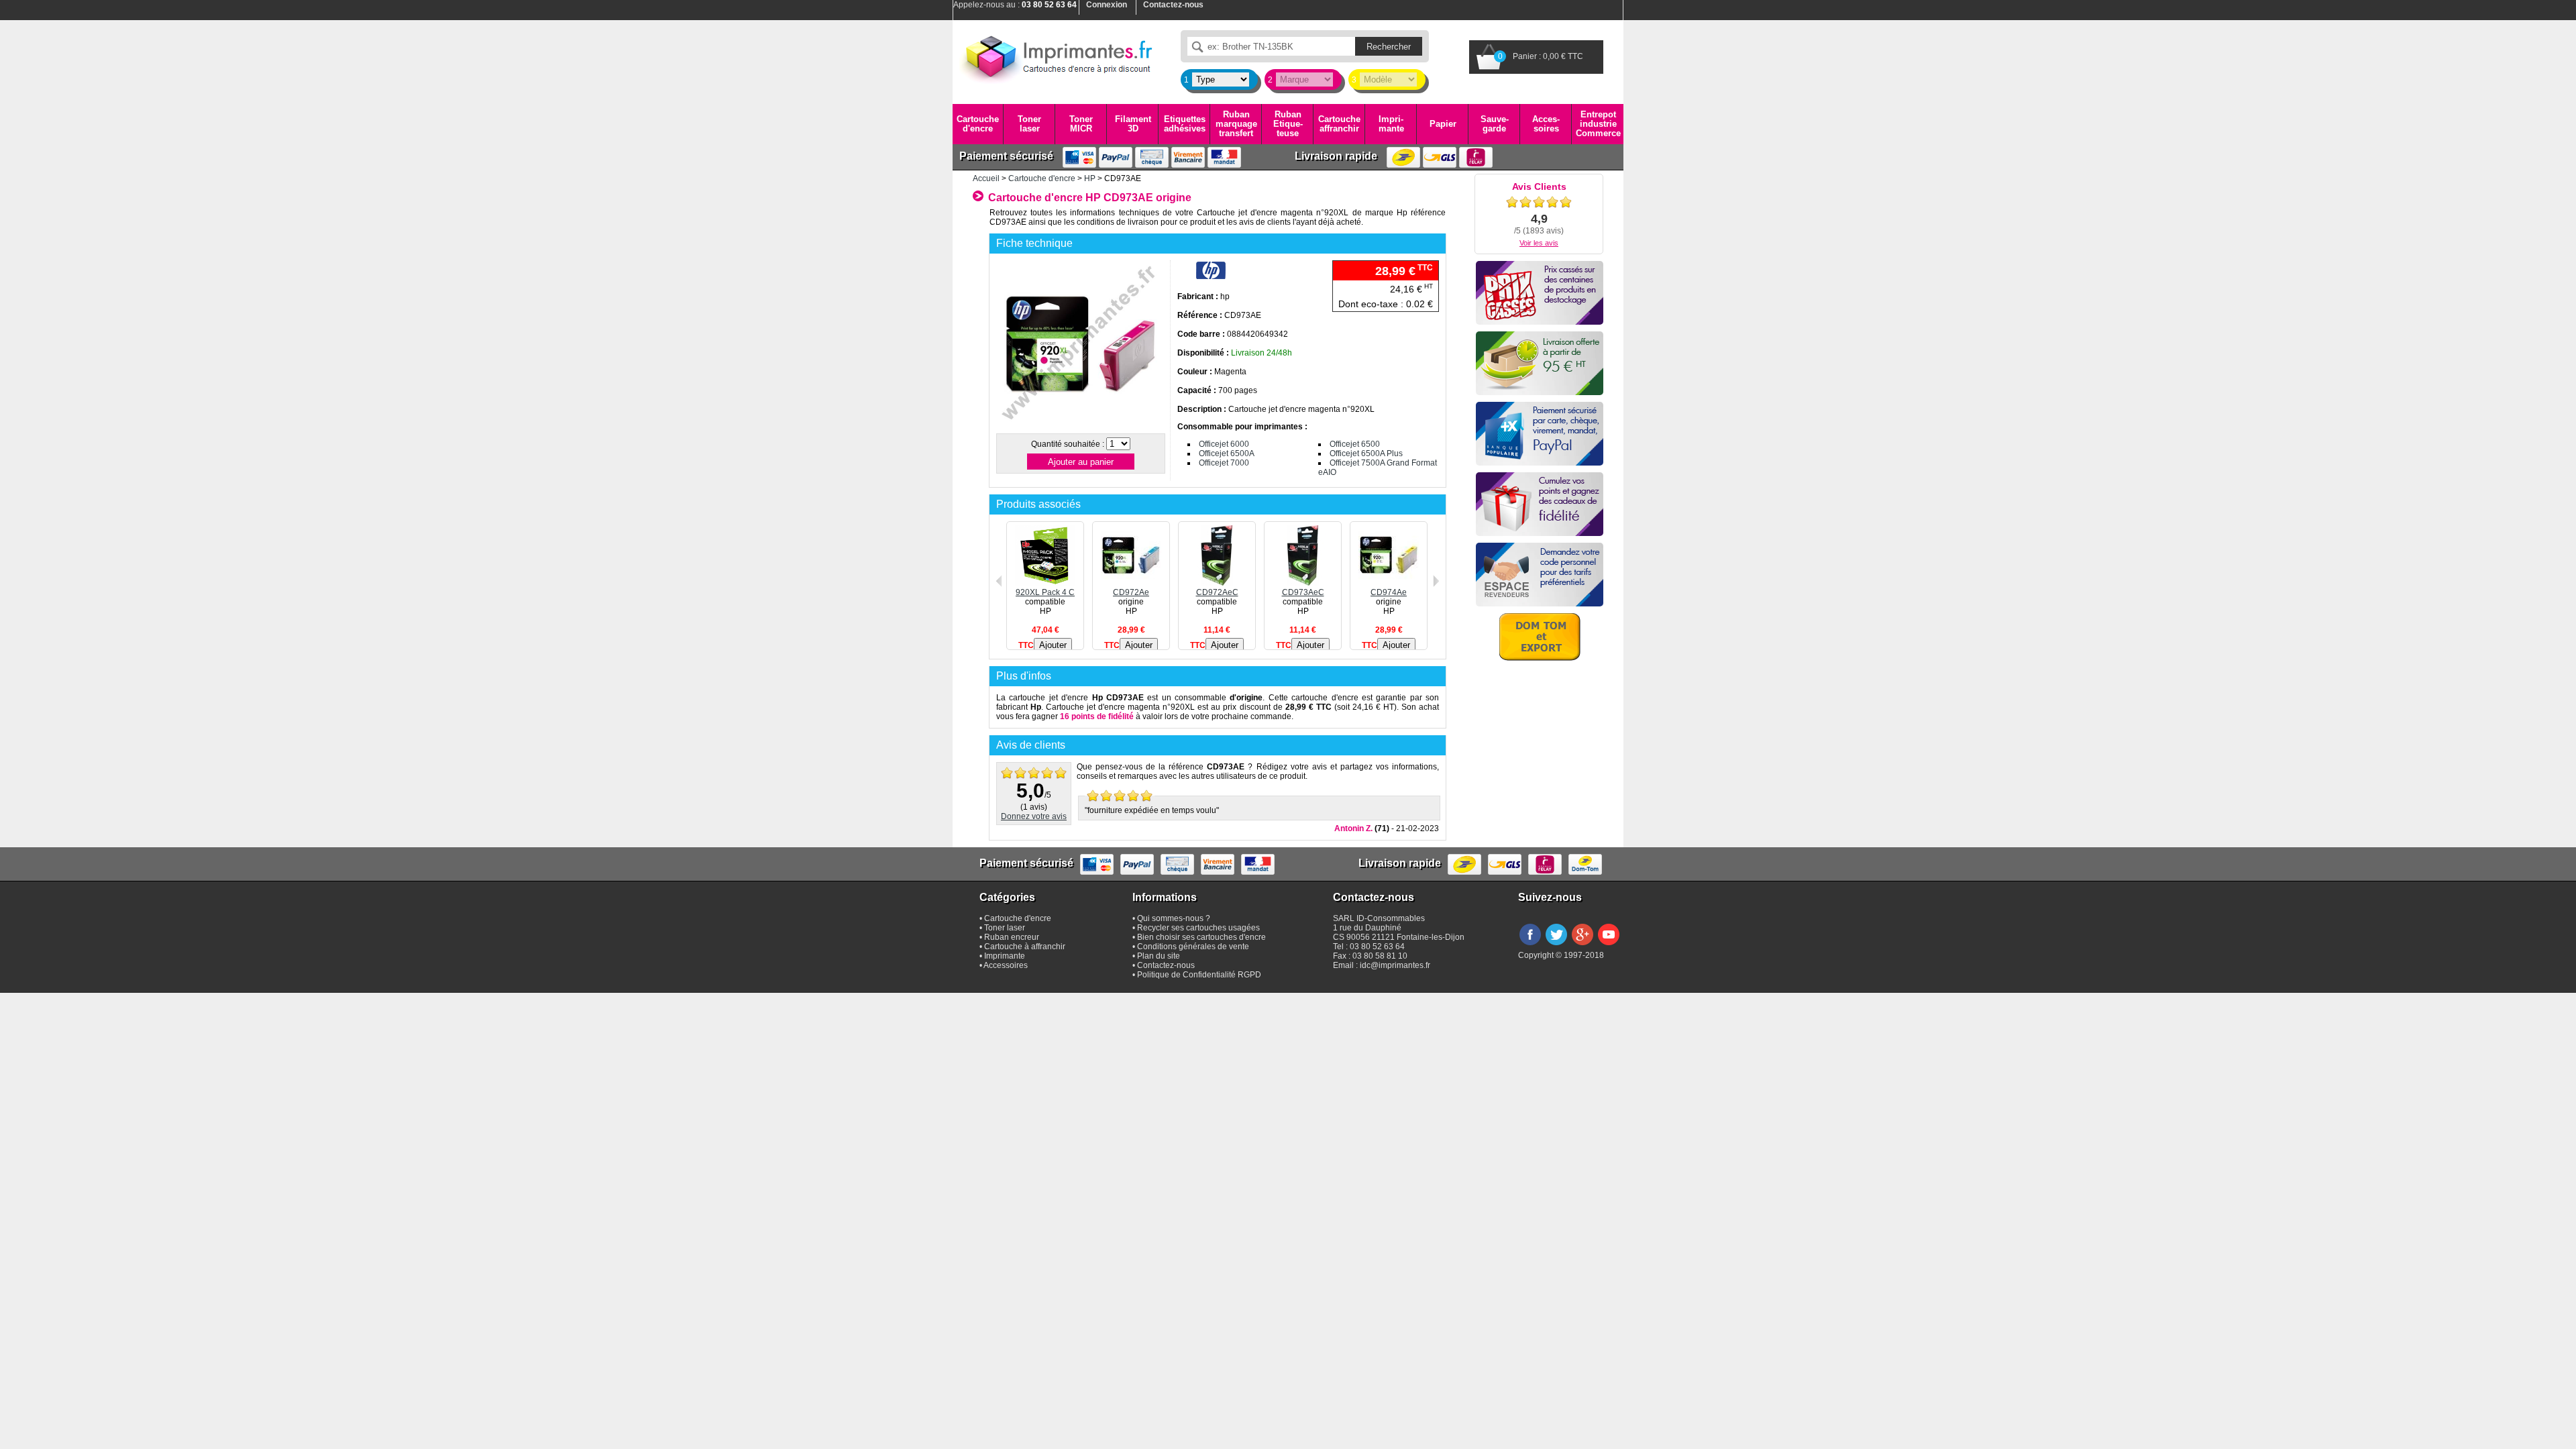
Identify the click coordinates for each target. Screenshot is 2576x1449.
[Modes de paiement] (1540, 434)
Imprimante (1391, 124)
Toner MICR (1081, 124)
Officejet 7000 (1224, 463)
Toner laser (1029, 124)
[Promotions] (1540, 293)
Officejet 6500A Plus (1366, 453)
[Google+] (1582, 946)
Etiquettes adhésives (1185, 124)
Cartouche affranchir (1339, 124)
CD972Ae (1131, 592)
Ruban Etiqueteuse (1288, 124)
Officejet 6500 (1355, 444)
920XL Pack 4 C (1045, 592)
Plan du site (1159, 956)
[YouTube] (1609, 946)
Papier (1443, 124)
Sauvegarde (1495, 124)
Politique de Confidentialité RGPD (1199, 975)
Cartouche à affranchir (1025, 947)
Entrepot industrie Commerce (1598, 124)
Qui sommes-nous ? (1174, 918)
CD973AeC (1303, 592)
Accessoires (1546, 124)
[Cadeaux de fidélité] (1540, 504)
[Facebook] (1530, 946)
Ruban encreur (1012, 937)
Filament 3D (1133, 124)
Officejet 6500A (1227, 453)
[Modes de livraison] (1540, 363)
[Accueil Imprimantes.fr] (1057, 57)
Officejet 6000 (1224, 444)
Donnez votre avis (1034, 816)
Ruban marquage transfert (1236, 124)
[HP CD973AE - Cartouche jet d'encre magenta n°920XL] (1080, 425)
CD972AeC (1217, 592)
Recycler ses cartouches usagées (1198, 928)
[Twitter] (1556, 946)
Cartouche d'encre (978, 124)
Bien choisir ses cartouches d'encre (1201, 937)
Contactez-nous (1166, 965)
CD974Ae (1389, 592)
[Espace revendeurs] (1540, 575)
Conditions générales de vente (1193, 947)
